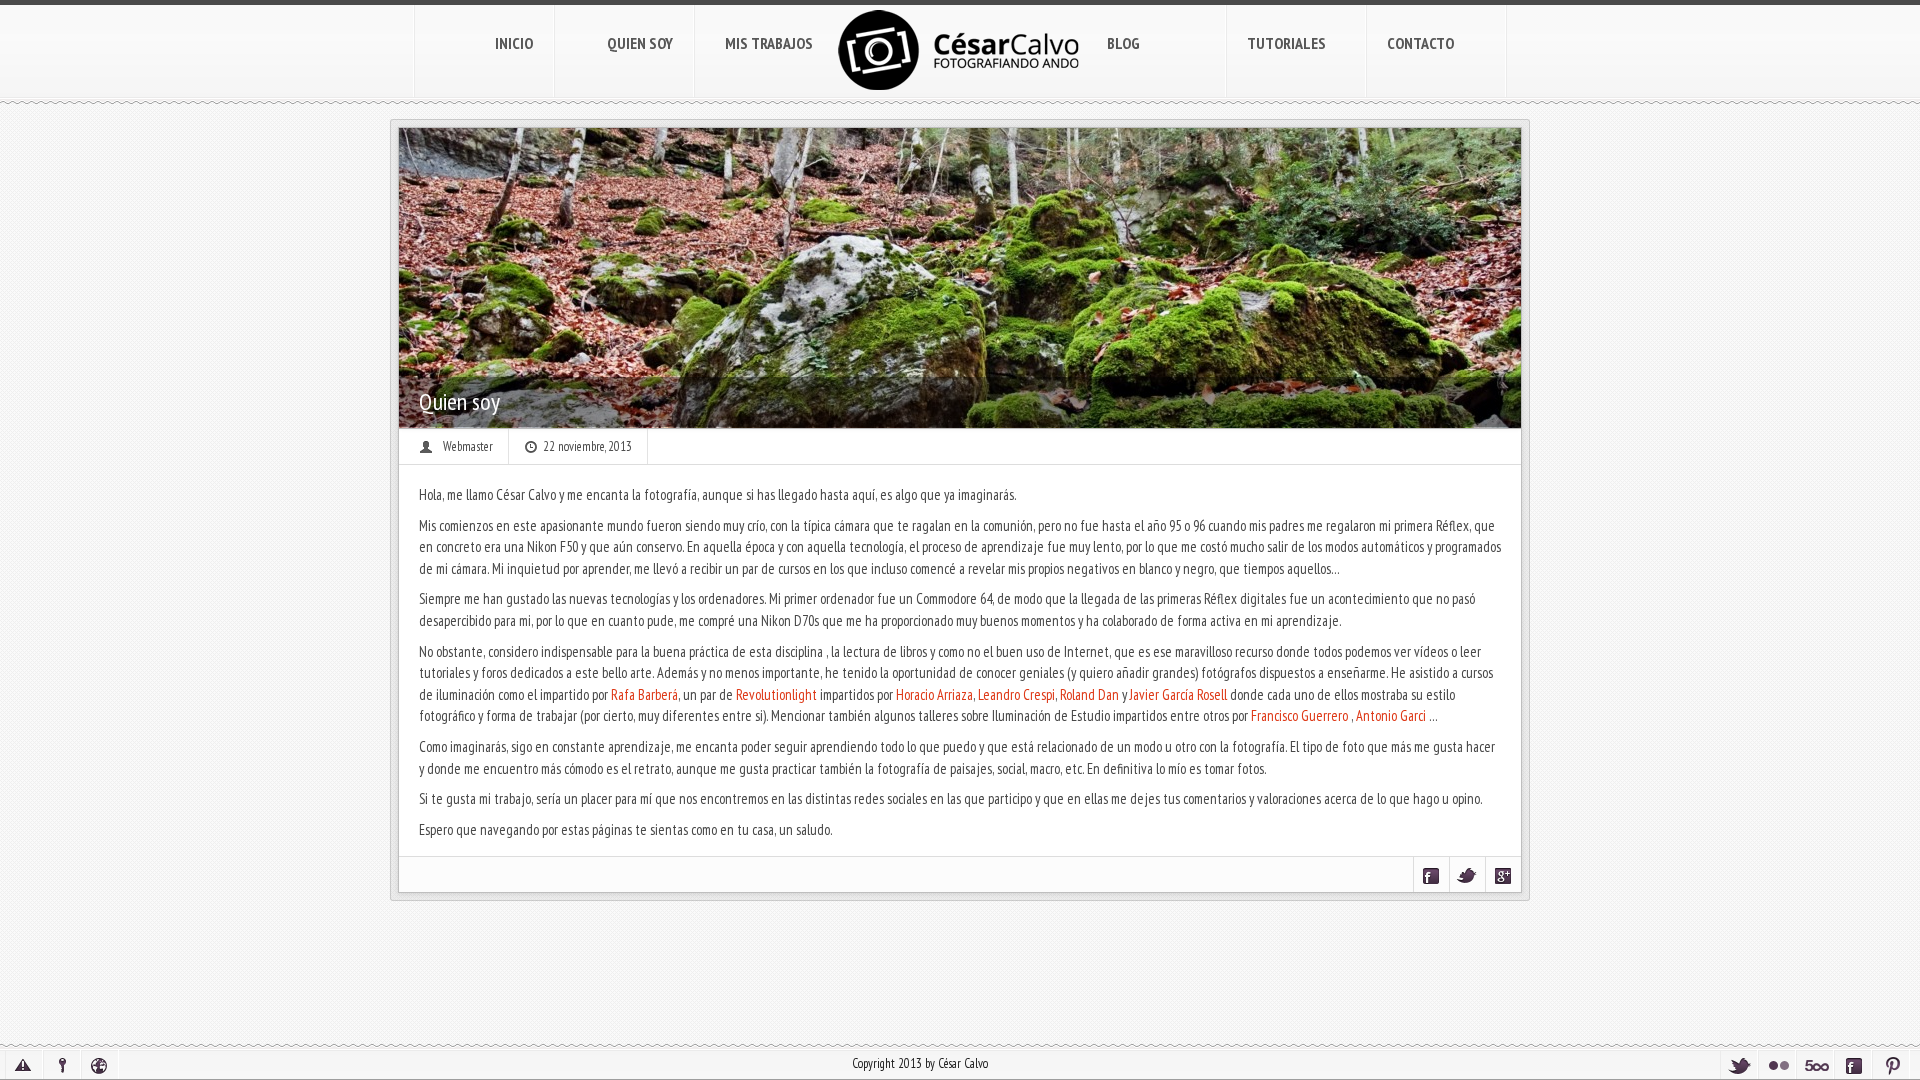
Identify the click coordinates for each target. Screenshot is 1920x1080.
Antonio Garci (1391, 715)
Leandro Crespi (1016, 694)
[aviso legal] (24, 1064)
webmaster (468, 446)
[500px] (1815, 1064)
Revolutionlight (776, 694)
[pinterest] (1891, 1064)
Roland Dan (1089, 694)
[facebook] (1853, 1064)
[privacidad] (62, 1064)
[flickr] (1777, 1064)
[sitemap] (100, 1064)
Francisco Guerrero (1299, 715)
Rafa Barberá (644, 694)
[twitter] (1739, 1064)
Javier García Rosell (1178, 694)
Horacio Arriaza (934, 694)
